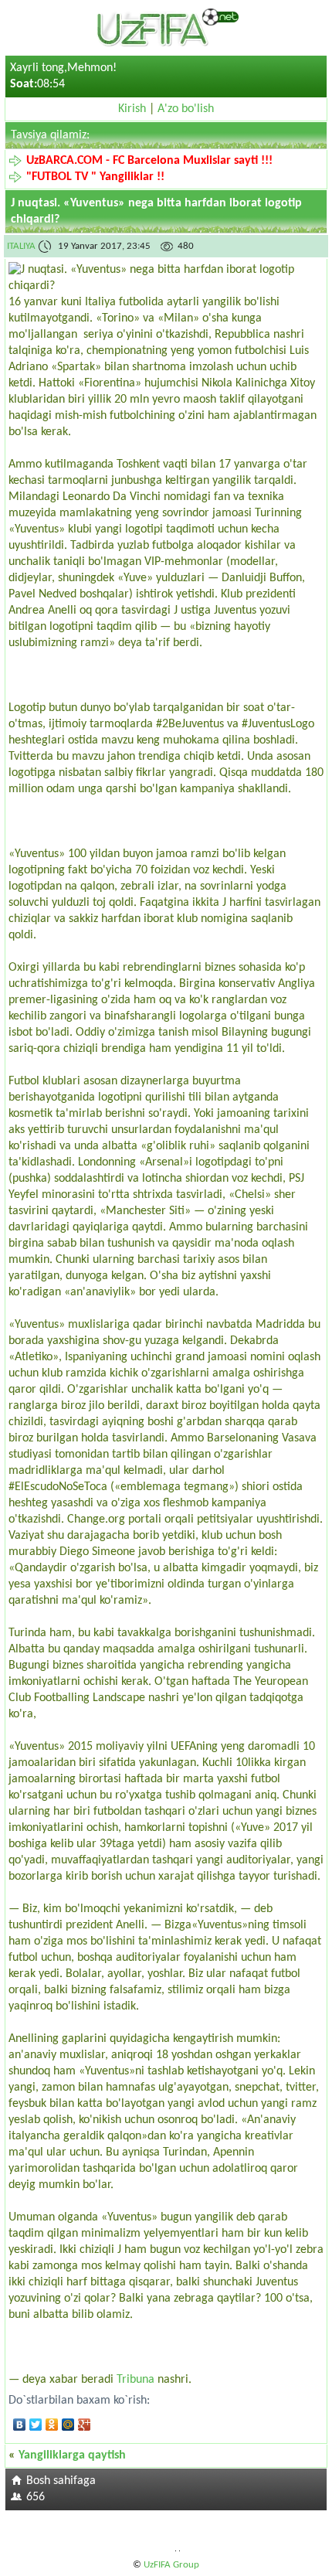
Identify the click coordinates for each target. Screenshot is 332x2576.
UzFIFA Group (171, 2565)
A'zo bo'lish (186, 109)
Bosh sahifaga (61, 2481)
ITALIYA (21, 246)
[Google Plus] (85, 2425)
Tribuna (136, 2380)
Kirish (132, 109)
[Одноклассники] (52, 2425)
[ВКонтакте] (20, 2425)
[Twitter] (36, 2425)
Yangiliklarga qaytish (72, 2455)
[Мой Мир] (68, 2425)
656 (36, 2497)
